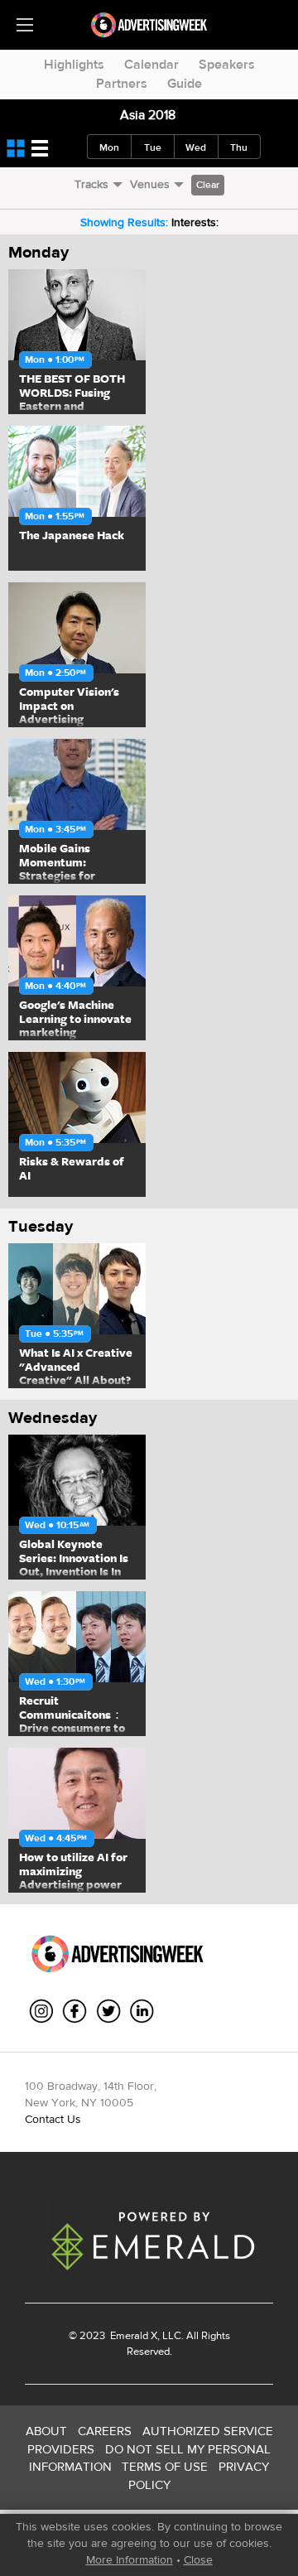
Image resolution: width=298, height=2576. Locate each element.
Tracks (91, 184)
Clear (208, 185)
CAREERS (105, 2431)
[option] (76, 342)
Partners (122, 83)
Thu (239, 147)
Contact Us (53, 2119)
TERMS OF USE (165, 2466)
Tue (153, 147)
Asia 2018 (148, 115)
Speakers (227, 64)
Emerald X (132, 2335)
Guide (185, 83)
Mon (109, 147)
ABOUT (46, 2431)
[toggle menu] (25, 25)
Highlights (74, 64)
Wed (196, 147)
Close (198, 2559)
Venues (150, 184)
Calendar (151, 64)
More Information (130, 2559)
